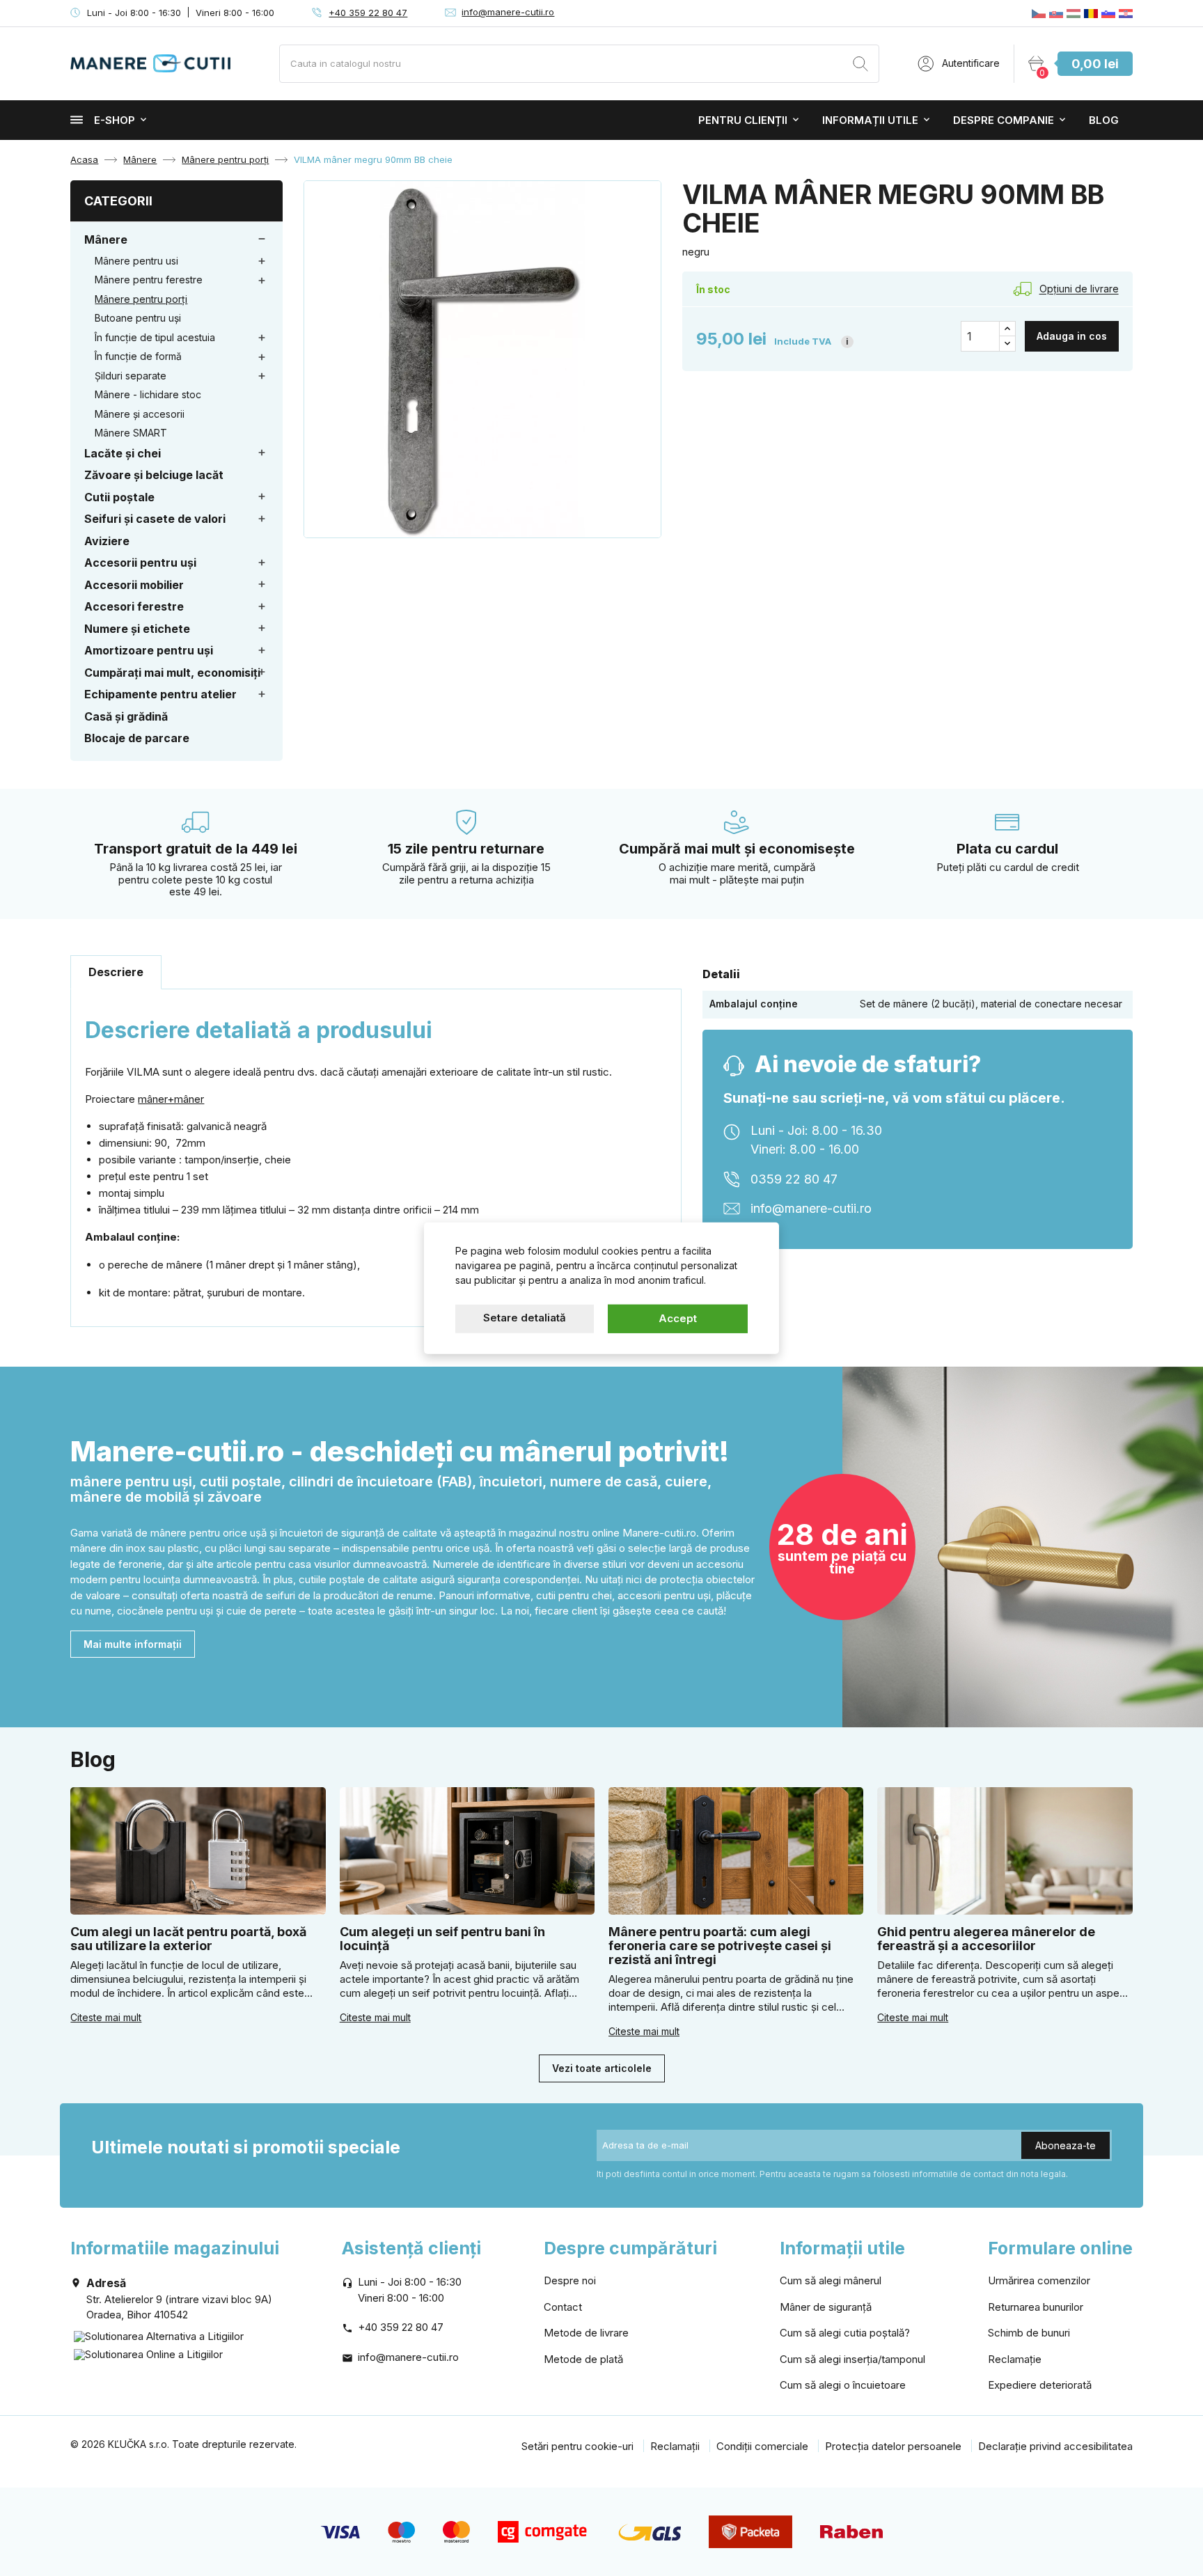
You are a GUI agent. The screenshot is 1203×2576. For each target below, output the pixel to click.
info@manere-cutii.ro (508, 12)
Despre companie (1004, 120)
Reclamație (1015, 2359)
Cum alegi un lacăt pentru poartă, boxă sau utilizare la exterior (188, 1939)
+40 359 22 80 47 (368, 13)
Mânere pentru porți (141, 299)
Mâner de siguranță (826, 2307)
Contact (563, 2307)
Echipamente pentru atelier (160, 694)
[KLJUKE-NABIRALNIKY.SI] (1108, 13)
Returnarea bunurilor (1036, 2307)
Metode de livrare (586, 2333)
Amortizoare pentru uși (149, 650)
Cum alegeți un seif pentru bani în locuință (442, 1939)
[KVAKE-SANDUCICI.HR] (1126, 13)
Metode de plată (583, 2359)
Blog (1104, 120)
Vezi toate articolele (602, 2068)
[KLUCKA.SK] (1056, 13)
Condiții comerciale (762, 2446)
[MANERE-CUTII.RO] (1091, 13)
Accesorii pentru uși (140, 563)
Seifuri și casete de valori (155, 519)
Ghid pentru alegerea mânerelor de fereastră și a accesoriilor (986, 1939)
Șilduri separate (131, 376)
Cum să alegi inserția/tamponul (852, 2359)
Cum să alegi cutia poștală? (845, 2333)
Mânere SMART (131, 433)
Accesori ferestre (134, 606)
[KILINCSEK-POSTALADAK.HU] (1074, 13)
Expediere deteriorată (1040, 2385)
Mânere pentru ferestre (149, 280)
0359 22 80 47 (794, 1179)
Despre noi (570, 2280)
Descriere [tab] (116, 972)
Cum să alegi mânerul (831, 2280)
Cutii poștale (119, 497)
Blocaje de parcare (137, 738)
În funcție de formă (138, 356)
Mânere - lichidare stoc (148, 394)
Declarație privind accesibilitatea (1055, 2446)
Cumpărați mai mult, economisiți (172, 673)
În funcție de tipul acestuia (155, 337)
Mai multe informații (133, 1644)
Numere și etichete (137, 629)
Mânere (106, 239)
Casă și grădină (126, 716)
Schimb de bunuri (1029, 2333)
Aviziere (107, 541)
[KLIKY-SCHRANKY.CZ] (1039, 13)
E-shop (115, 120)
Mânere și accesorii (140, 414)
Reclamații (675, 2446)
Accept (678, 1318)
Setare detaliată (525, 1318)
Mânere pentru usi (136, 261)
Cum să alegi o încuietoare (843, 2385)
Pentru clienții (743, 120)
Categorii (118, 201)
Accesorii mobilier (134, 585)
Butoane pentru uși (138, 318)
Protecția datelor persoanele (893, 2446)
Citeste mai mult (106, 2017)
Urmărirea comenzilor (1039, 2280)
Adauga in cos (1072, 336)
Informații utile (870, 120)
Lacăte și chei (123, 453)
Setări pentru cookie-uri (577, 2446)
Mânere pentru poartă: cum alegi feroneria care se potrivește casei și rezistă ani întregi (720, 1946)
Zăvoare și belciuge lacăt (154, 475)
